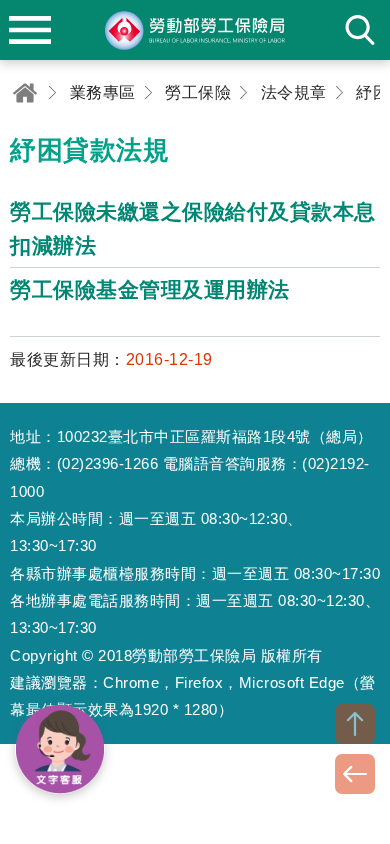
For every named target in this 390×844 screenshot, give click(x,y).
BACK (355, 774)
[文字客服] (60, 749)
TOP (355, 724)
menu (30, 30)
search (360, 30)
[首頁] (25, 92)
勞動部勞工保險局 (195, 30)
